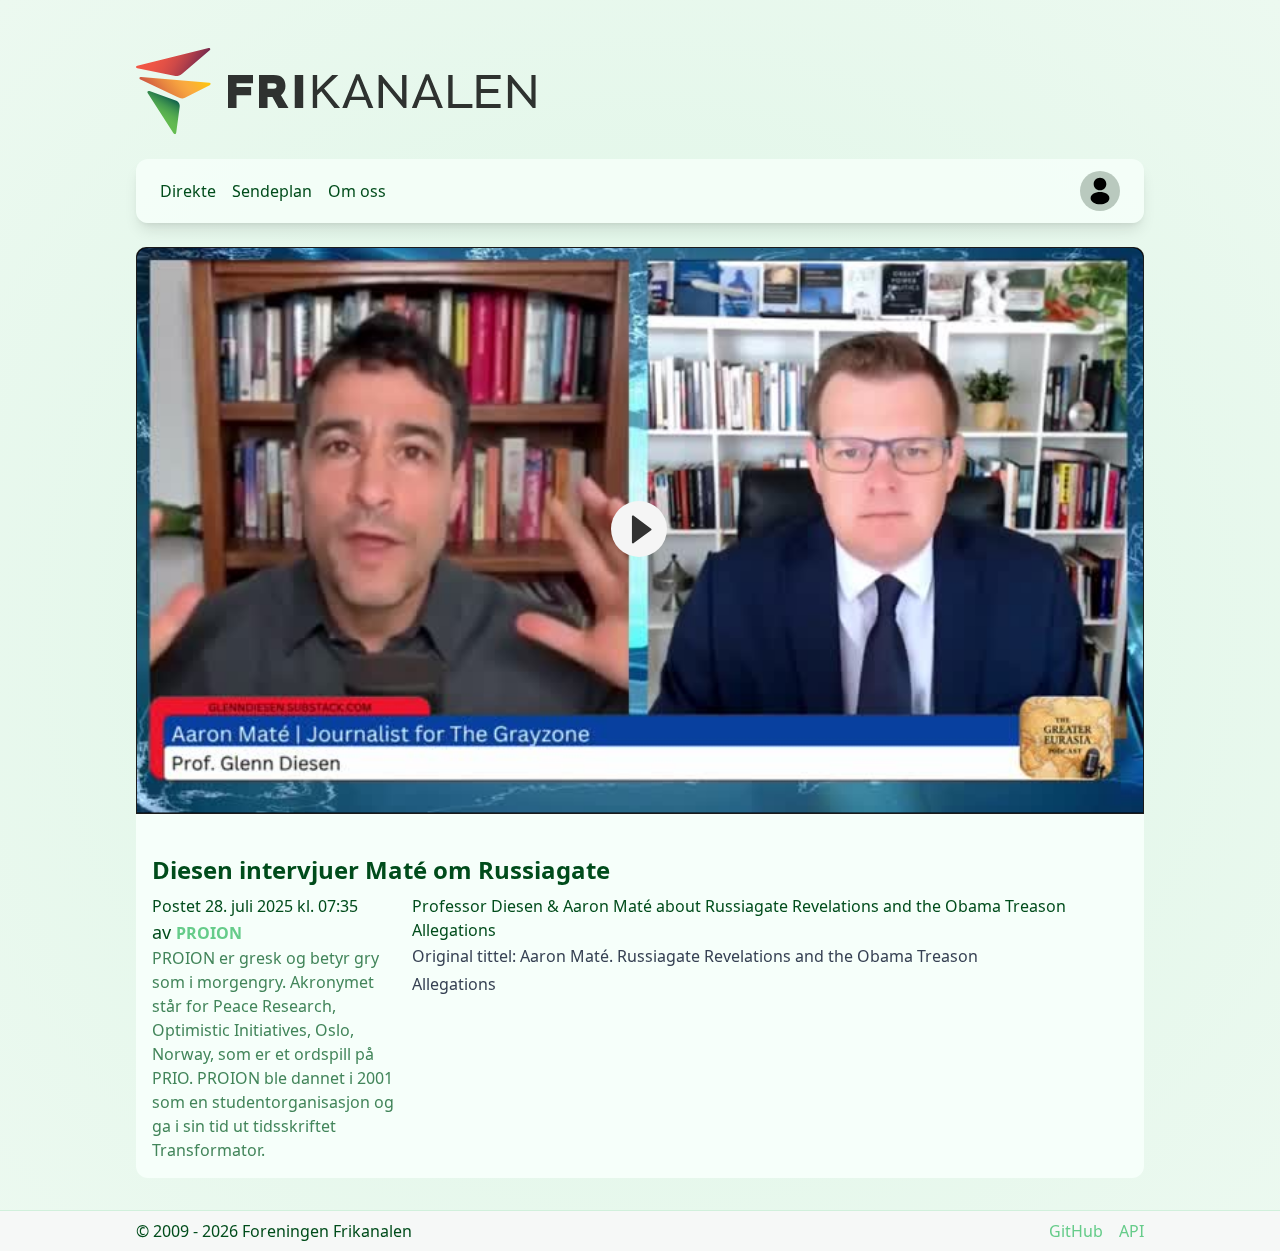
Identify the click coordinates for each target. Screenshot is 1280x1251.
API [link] (1131, 1231)
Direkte (188, 191)
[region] (640, 530)
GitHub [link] (1076, 1231)
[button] (639, 529)
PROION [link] (209, 933)
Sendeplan (272, 191)
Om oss (357, 191)
